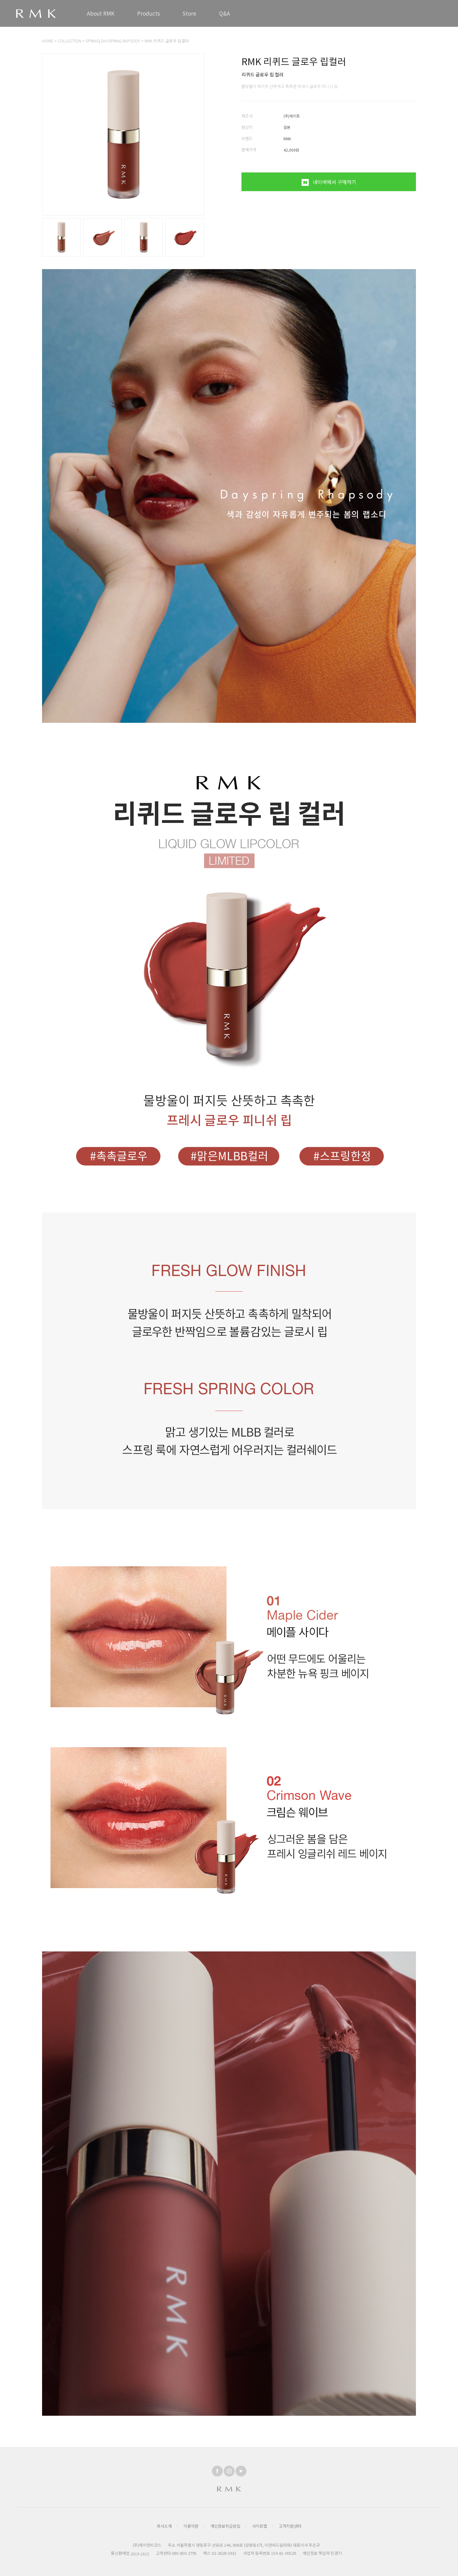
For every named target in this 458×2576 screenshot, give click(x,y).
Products (148, 13)
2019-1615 (140, 2554)
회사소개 (164, 2526)
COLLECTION (69, 41)
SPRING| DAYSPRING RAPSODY (113, 41)
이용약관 (191, 2526)
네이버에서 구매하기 (334, 182)
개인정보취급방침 (225, 2526)
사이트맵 (260, 2526)
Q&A (224, 13)
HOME (48, 41)
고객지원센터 (290, 2526)
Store (189, 13)
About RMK (101, 13)
